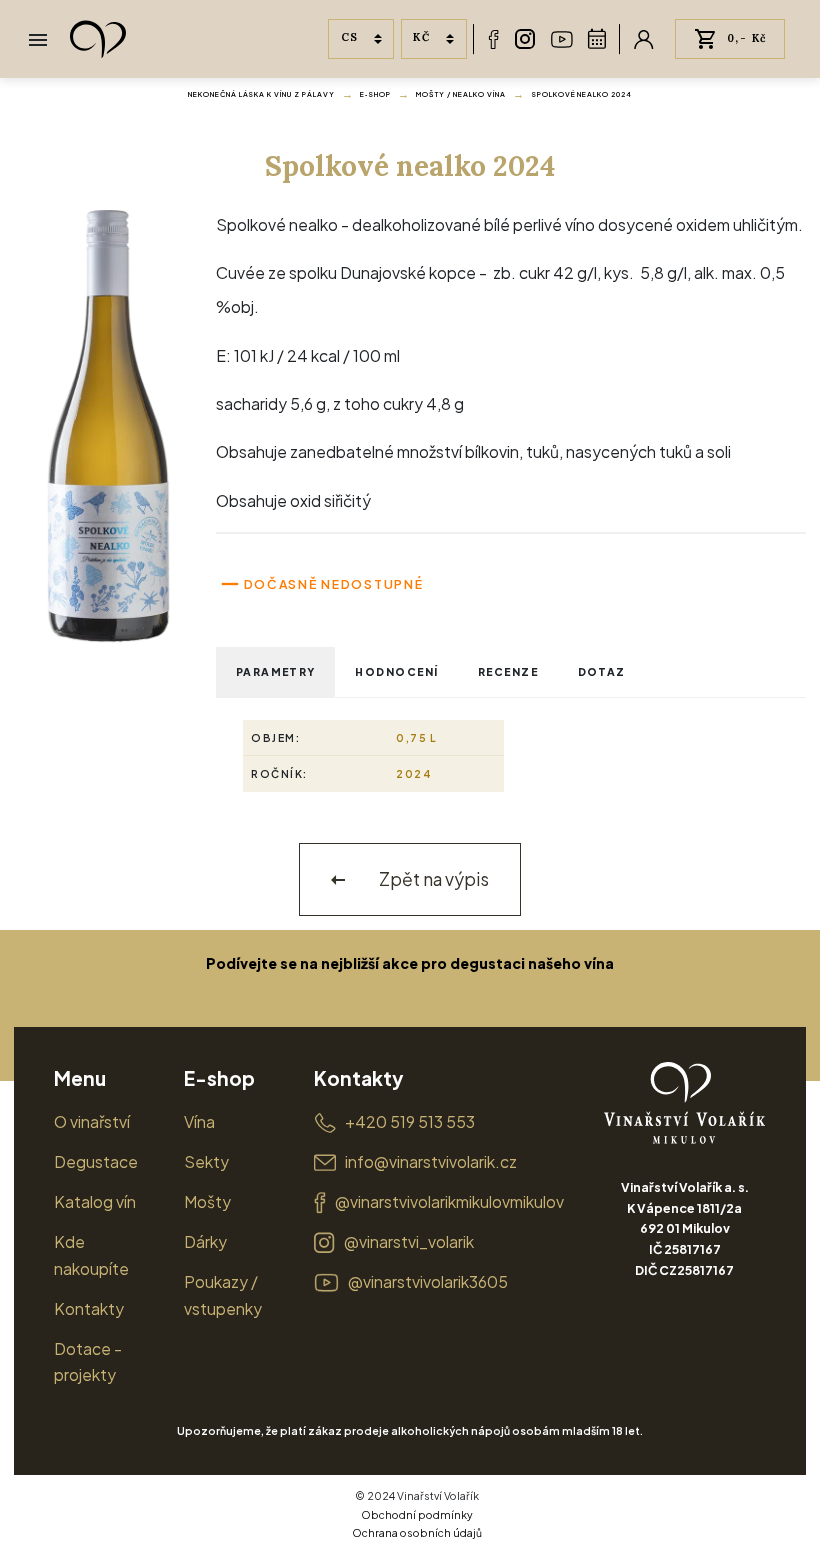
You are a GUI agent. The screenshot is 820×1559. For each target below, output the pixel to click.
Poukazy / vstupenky (223, 1295)
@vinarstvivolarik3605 (428, 1281)
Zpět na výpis (432, 879)
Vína (199, 1121)
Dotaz (602, 671)
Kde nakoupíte (91, 1255)
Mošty (207, 1201)
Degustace (96, 1161)
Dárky (205, 1241)
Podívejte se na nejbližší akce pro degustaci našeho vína (410, 963)
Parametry (276, 671)
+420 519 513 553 (410, 1121)
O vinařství (92, 1121)
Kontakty (89, 1308)
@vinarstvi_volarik (409, 1241)
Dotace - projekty (88, 1362)
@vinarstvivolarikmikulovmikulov (449, 1201)
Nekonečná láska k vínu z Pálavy (261, 94)
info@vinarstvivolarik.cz (431, 1161)
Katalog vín (95, 1201)
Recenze (508, 671)
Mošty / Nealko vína (461, 94)
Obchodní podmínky (417, 1514)
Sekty (206, 1161)
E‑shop (375, 94)
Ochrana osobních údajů (417, 1532)
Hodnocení (396, 671)
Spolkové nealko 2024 (582, 94)
